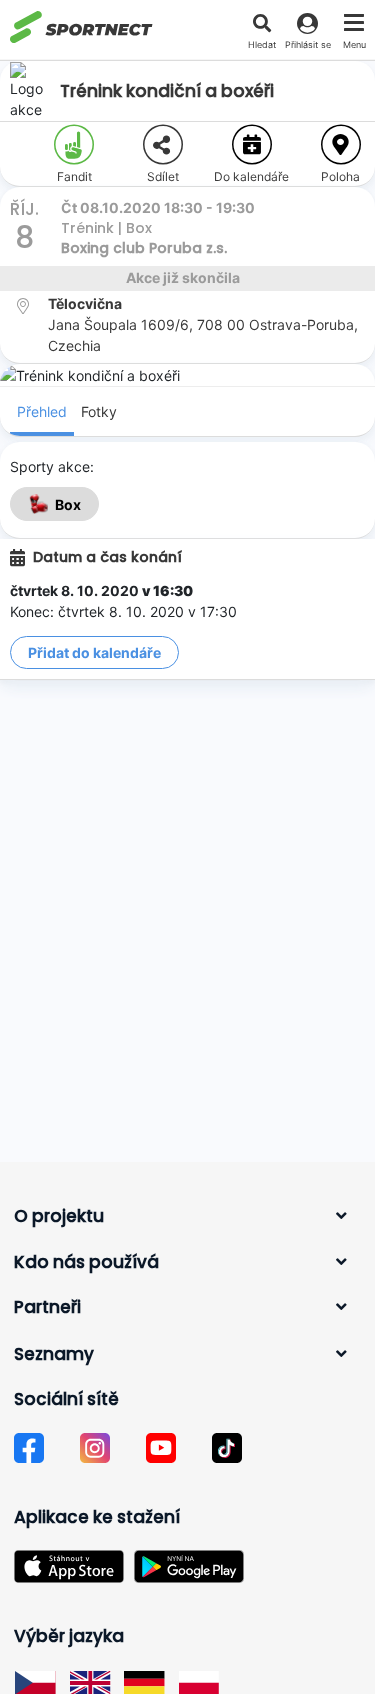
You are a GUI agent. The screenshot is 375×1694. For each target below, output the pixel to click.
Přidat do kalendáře (94, 652)
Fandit (74, 176)
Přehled (42, 411)
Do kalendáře (251, 176)
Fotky (99, 411)
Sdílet (163, 176)
